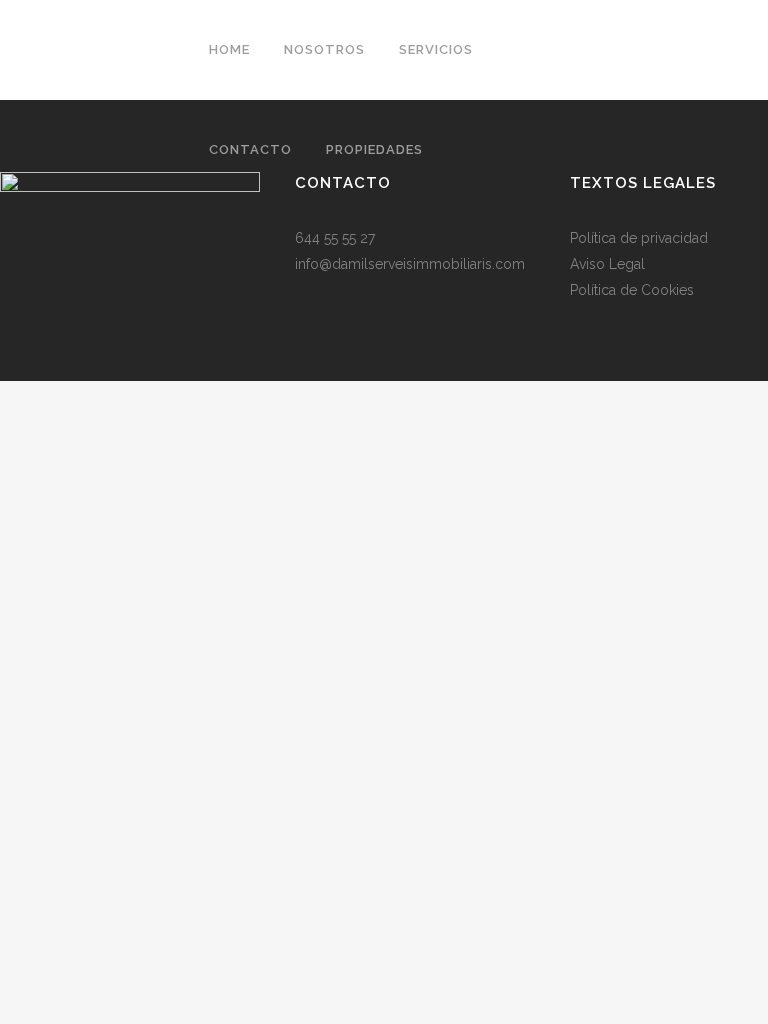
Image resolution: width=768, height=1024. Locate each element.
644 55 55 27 (335, 238)
